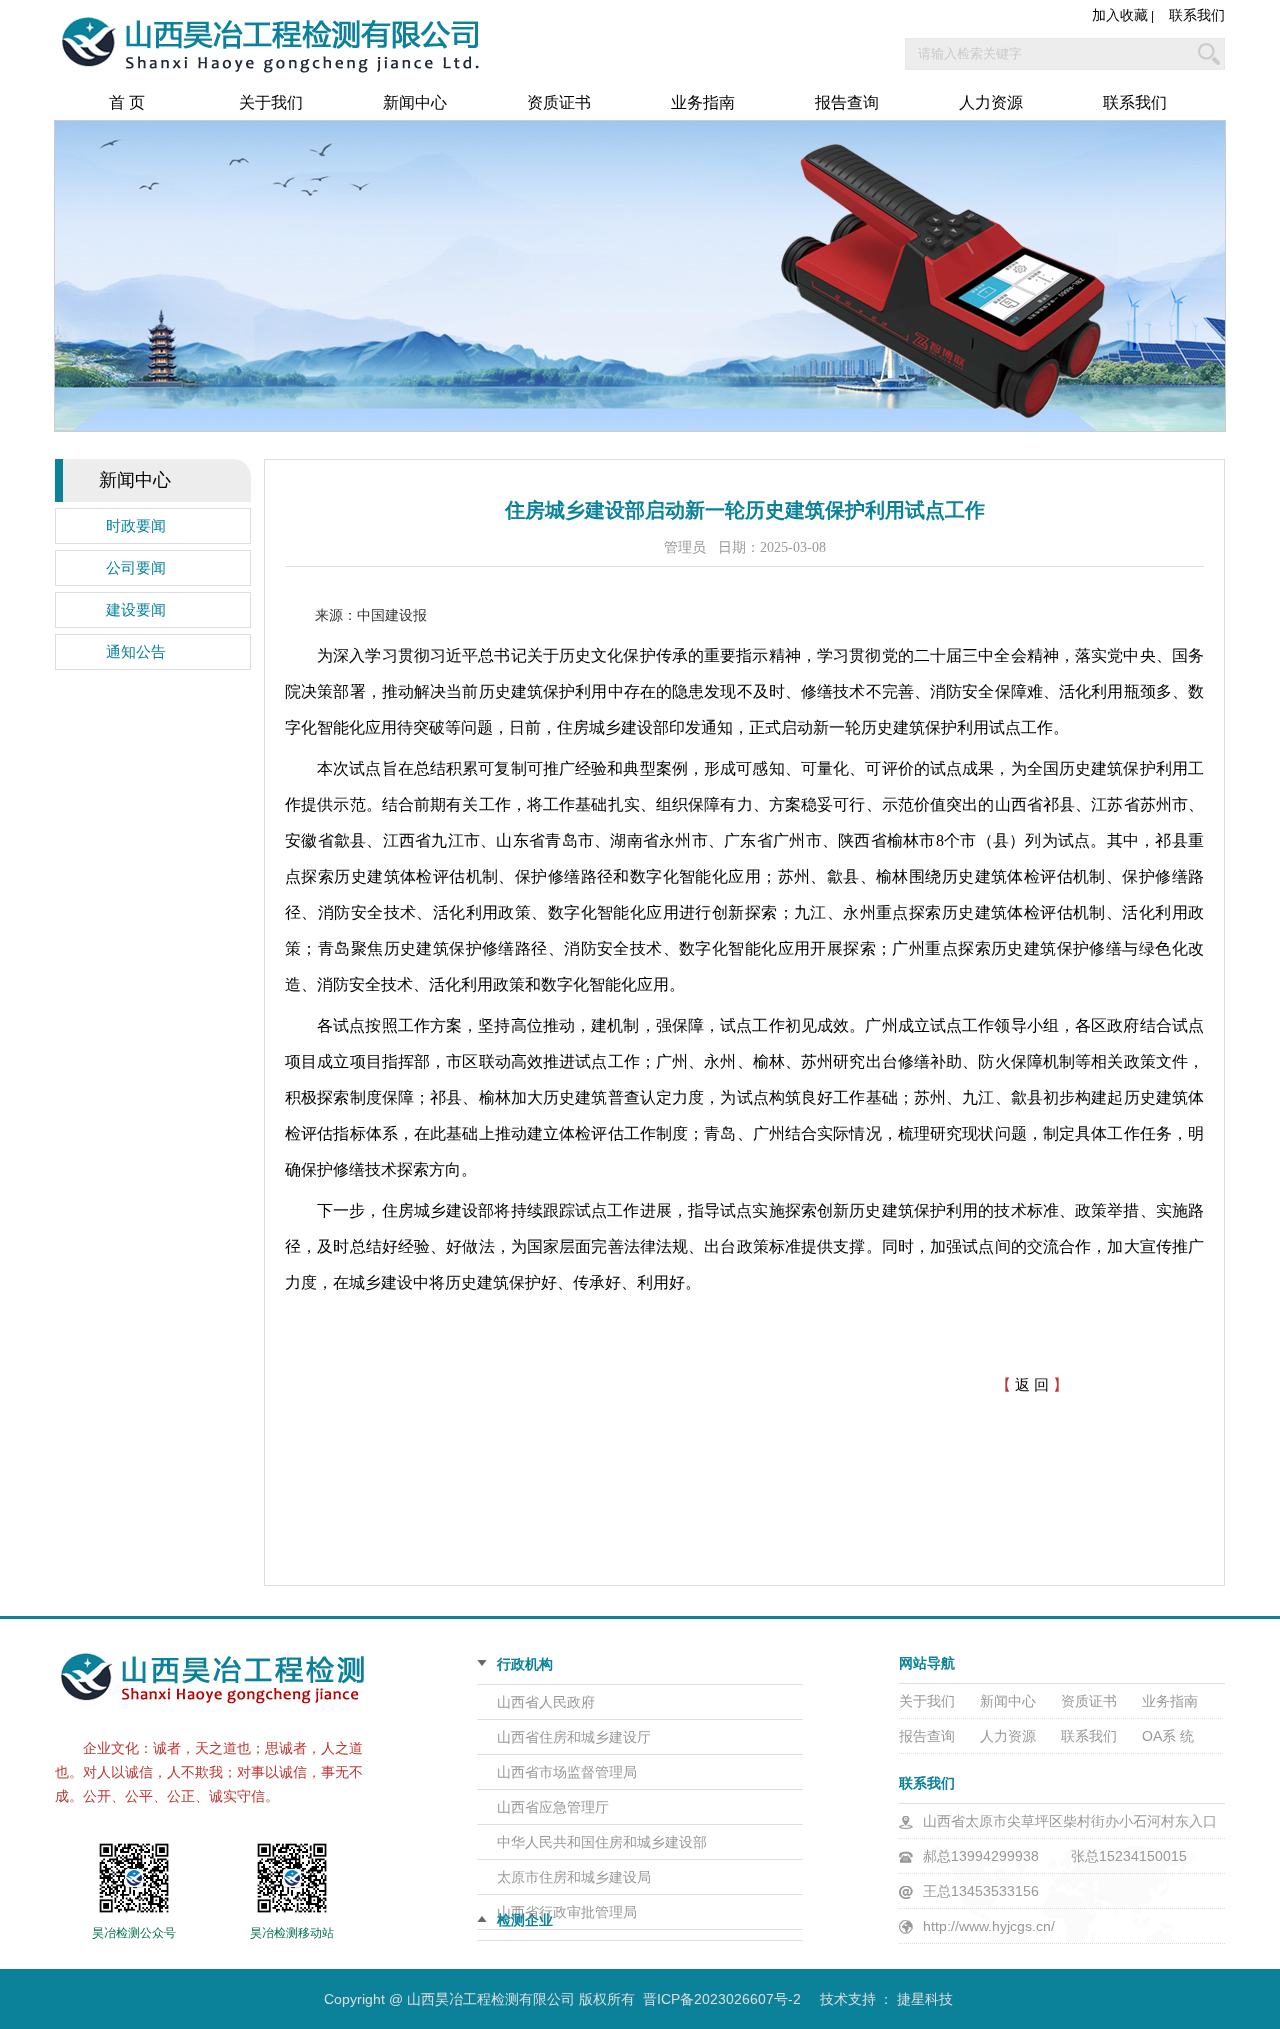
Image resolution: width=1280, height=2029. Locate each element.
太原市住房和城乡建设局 (574, 1877)
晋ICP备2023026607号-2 (722, 1999)
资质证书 (559, 102)
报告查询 (847, 102)
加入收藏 (1120, 15)
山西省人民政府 (546, 1702)
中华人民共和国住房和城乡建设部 (602, 1842)
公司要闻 (136, 568)
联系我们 (1197, 15)
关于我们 (271, 102)
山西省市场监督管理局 (567, 1772)
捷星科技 (925, 1999)
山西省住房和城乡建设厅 (574, 1737)
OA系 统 (1168, 1736)
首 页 (127, 102)
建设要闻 (136, 610)
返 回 (1032, 1385)
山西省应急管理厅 (553, 1807)
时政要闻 (136, 526)
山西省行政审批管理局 (567, 1912)
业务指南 (703, 102)
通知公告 (136, 652)
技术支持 (848, 1999)
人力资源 (991, 102)
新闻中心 (415, 102)
